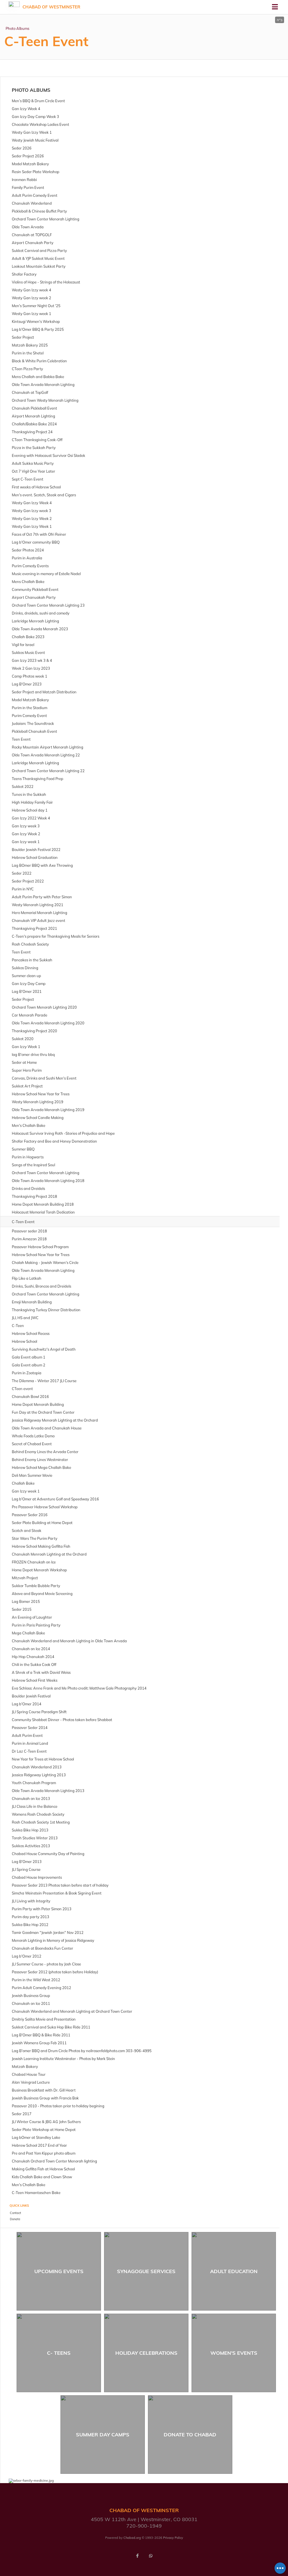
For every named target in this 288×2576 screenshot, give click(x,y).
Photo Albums (17, 28)
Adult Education (234, 2271)
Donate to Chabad (190, 2435)
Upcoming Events (59, 2271)
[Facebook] (137, 2556)
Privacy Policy (173, 2538)
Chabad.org (132, 2538)
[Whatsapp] (151, 2556)
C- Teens (59, 2353)
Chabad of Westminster (51, 7)
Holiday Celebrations (146, 2353)
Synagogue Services (146, 2271)
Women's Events (234, 2353)
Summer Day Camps (103, 2435)
